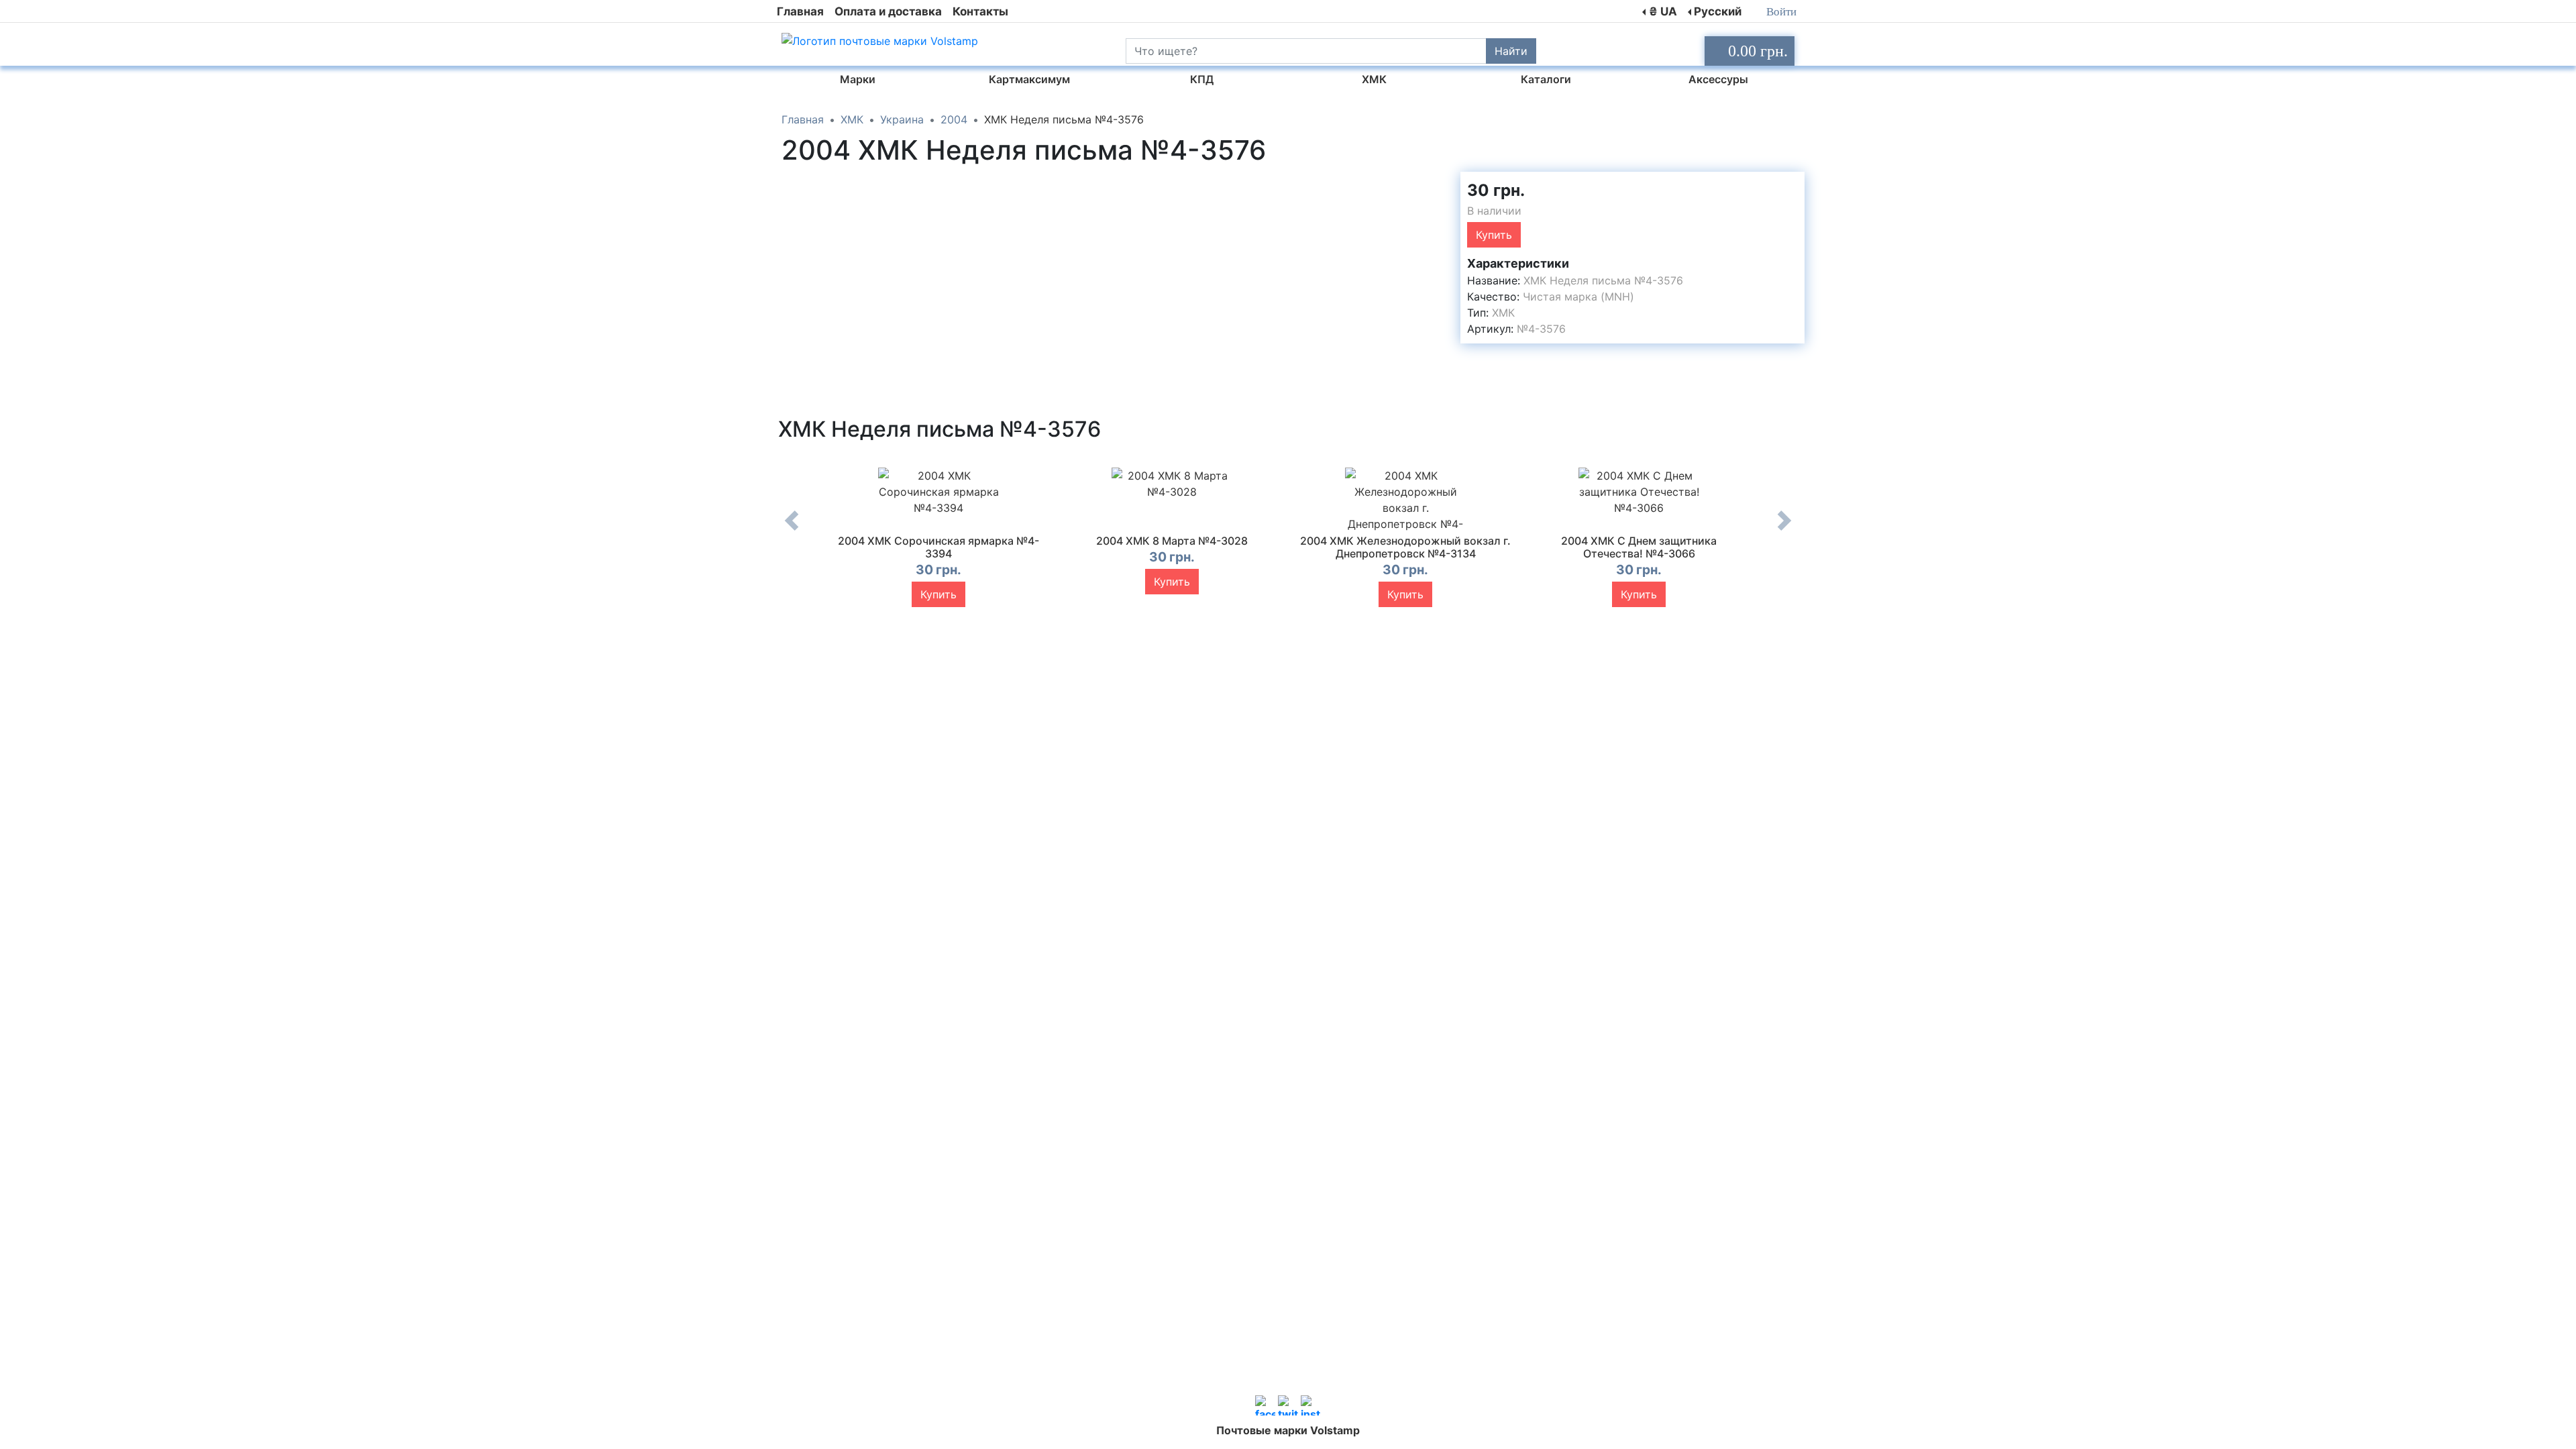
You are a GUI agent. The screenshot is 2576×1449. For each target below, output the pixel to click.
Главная (800, 11)
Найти (1511, 51)
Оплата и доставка (888, 11)
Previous (792, 531)
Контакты (980, 11)
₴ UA (1663, 11)
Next (1784, 531)
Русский (1718, 11)
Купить (1494, 235)
